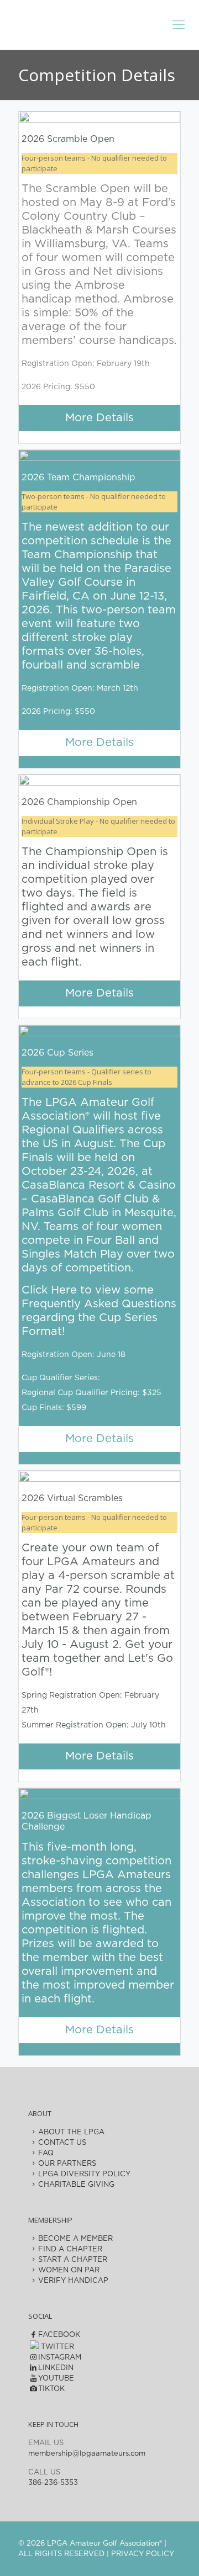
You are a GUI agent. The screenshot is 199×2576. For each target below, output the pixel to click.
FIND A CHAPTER (70, 2249)
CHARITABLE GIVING (76, 2185)
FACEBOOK (59, 2335)
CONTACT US (62, 2143)
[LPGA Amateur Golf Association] (99, 22)
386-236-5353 (53, 2483)
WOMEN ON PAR (69, 2270)
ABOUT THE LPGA (71, 2132)
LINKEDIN (56, 2368)
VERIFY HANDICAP (73, 2281)
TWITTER (56, 2347)
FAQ (46, 2153)
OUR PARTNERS (67, 2164)
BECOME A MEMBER (75, 2239)
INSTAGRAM (60, 2358)
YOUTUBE (56, 2379)
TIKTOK (51, 2389)
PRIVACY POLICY (143, 2554)
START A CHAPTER (73, 2260)
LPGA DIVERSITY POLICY (84, 2174)
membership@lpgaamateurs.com (87, 2454)
